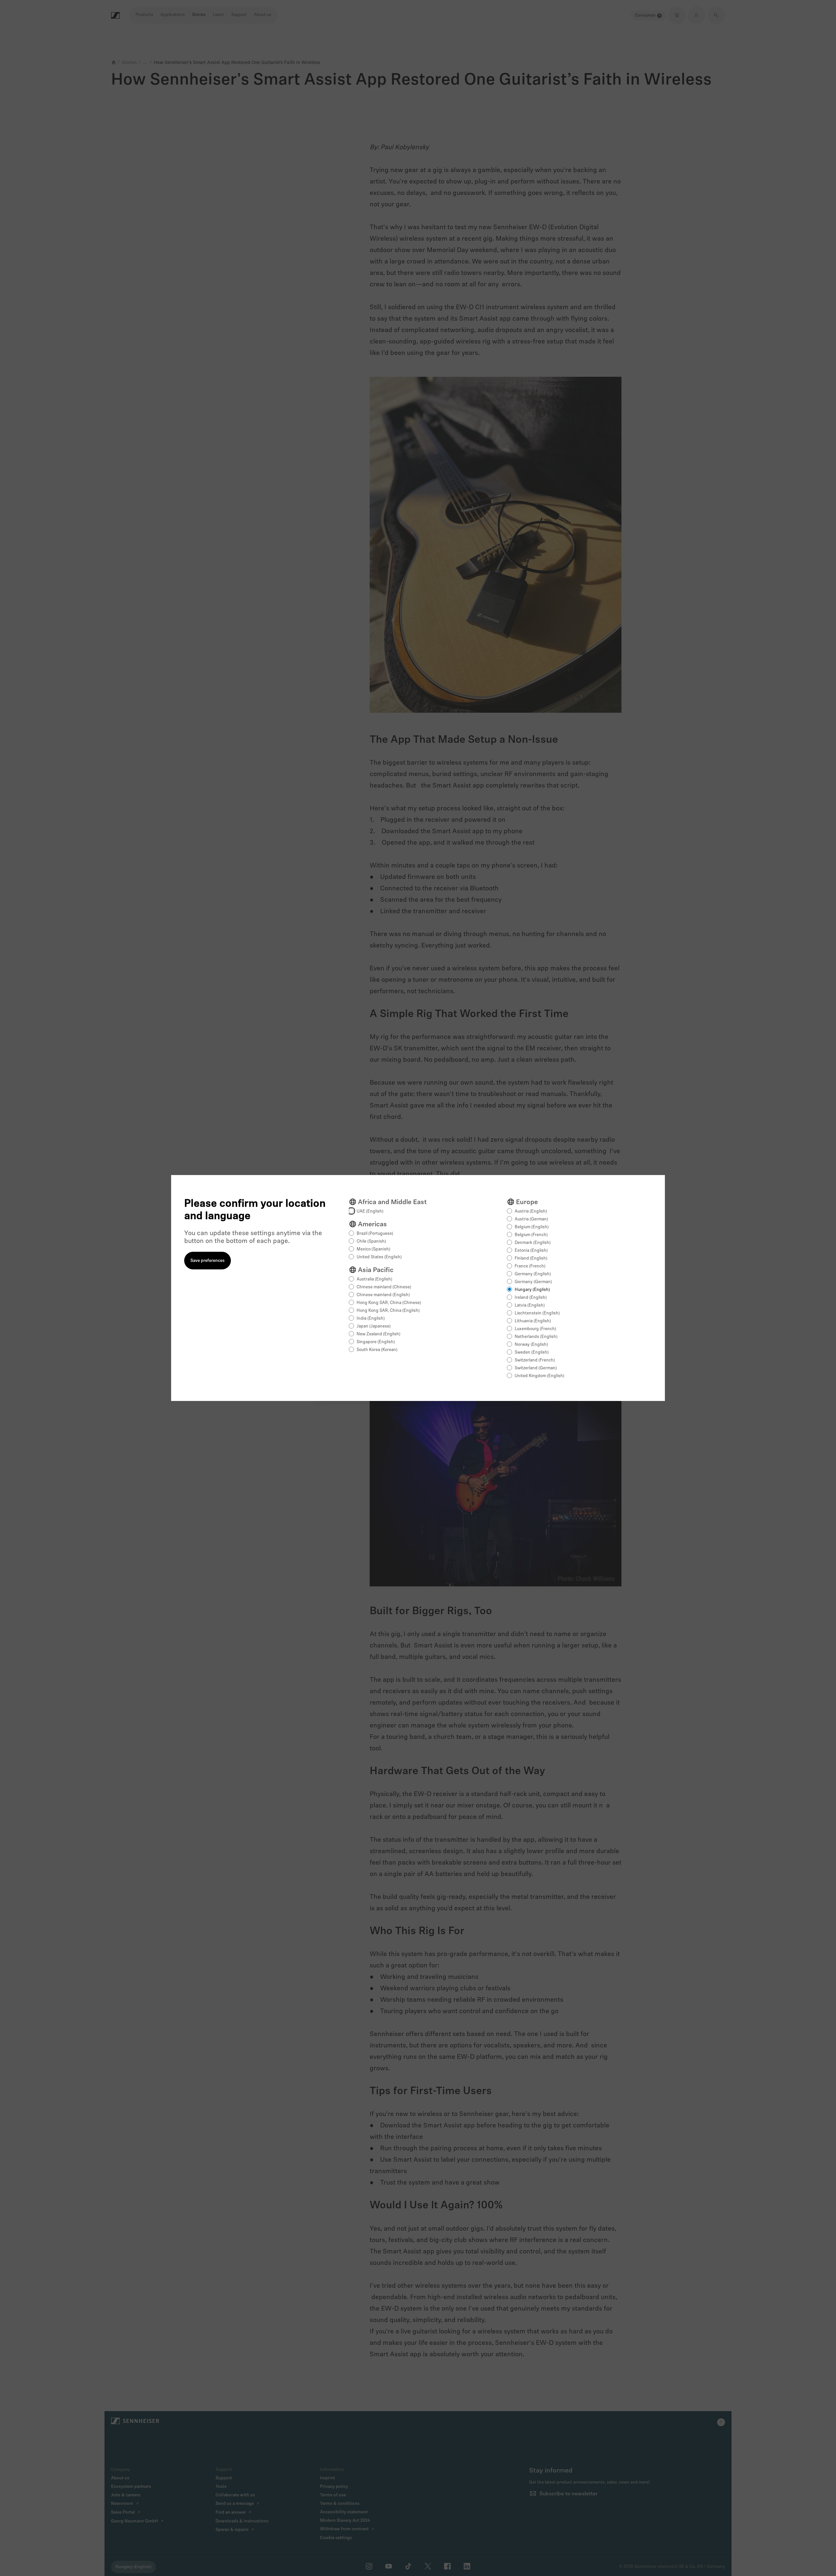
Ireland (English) (531, 1298)
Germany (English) (533, 1274)
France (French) (530, 1266)
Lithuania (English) (533, 1321)
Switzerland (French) (535, 1360)
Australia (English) (374, 1279)
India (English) (371, 1319)
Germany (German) (533, 1282)
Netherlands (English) (536, 1337)
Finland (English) (531, 1258)
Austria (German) (531, 1219)
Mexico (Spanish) (373, 1249)
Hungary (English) (532, 1290)
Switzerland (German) (536, 1368)
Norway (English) (531, 1345)
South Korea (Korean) (377, 1350)
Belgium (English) (532, 1227)
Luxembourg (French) (535, 1329)
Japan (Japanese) (374, 1326)
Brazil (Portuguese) (375, 1234)
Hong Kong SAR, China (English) (388, 1311)
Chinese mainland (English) (383, 1295)
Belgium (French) (531, 1235)
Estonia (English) (531, 1251)
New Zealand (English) (378, 1334)
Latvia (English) (530, 1305)
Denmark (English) (533, 1243)
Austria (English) (531, 1211)
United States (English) (379, 1257)
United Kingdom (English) (539, 1376)
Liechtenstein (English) (537, 1313)
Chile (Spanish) (371, 1241)
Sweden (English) (532, 1352)
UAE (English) (370, 1211)
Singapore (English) (376, 1342)
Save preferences (208, 1261)
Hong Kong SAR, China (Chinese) (389, 1303)
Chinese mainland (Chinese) (384, 1287)
